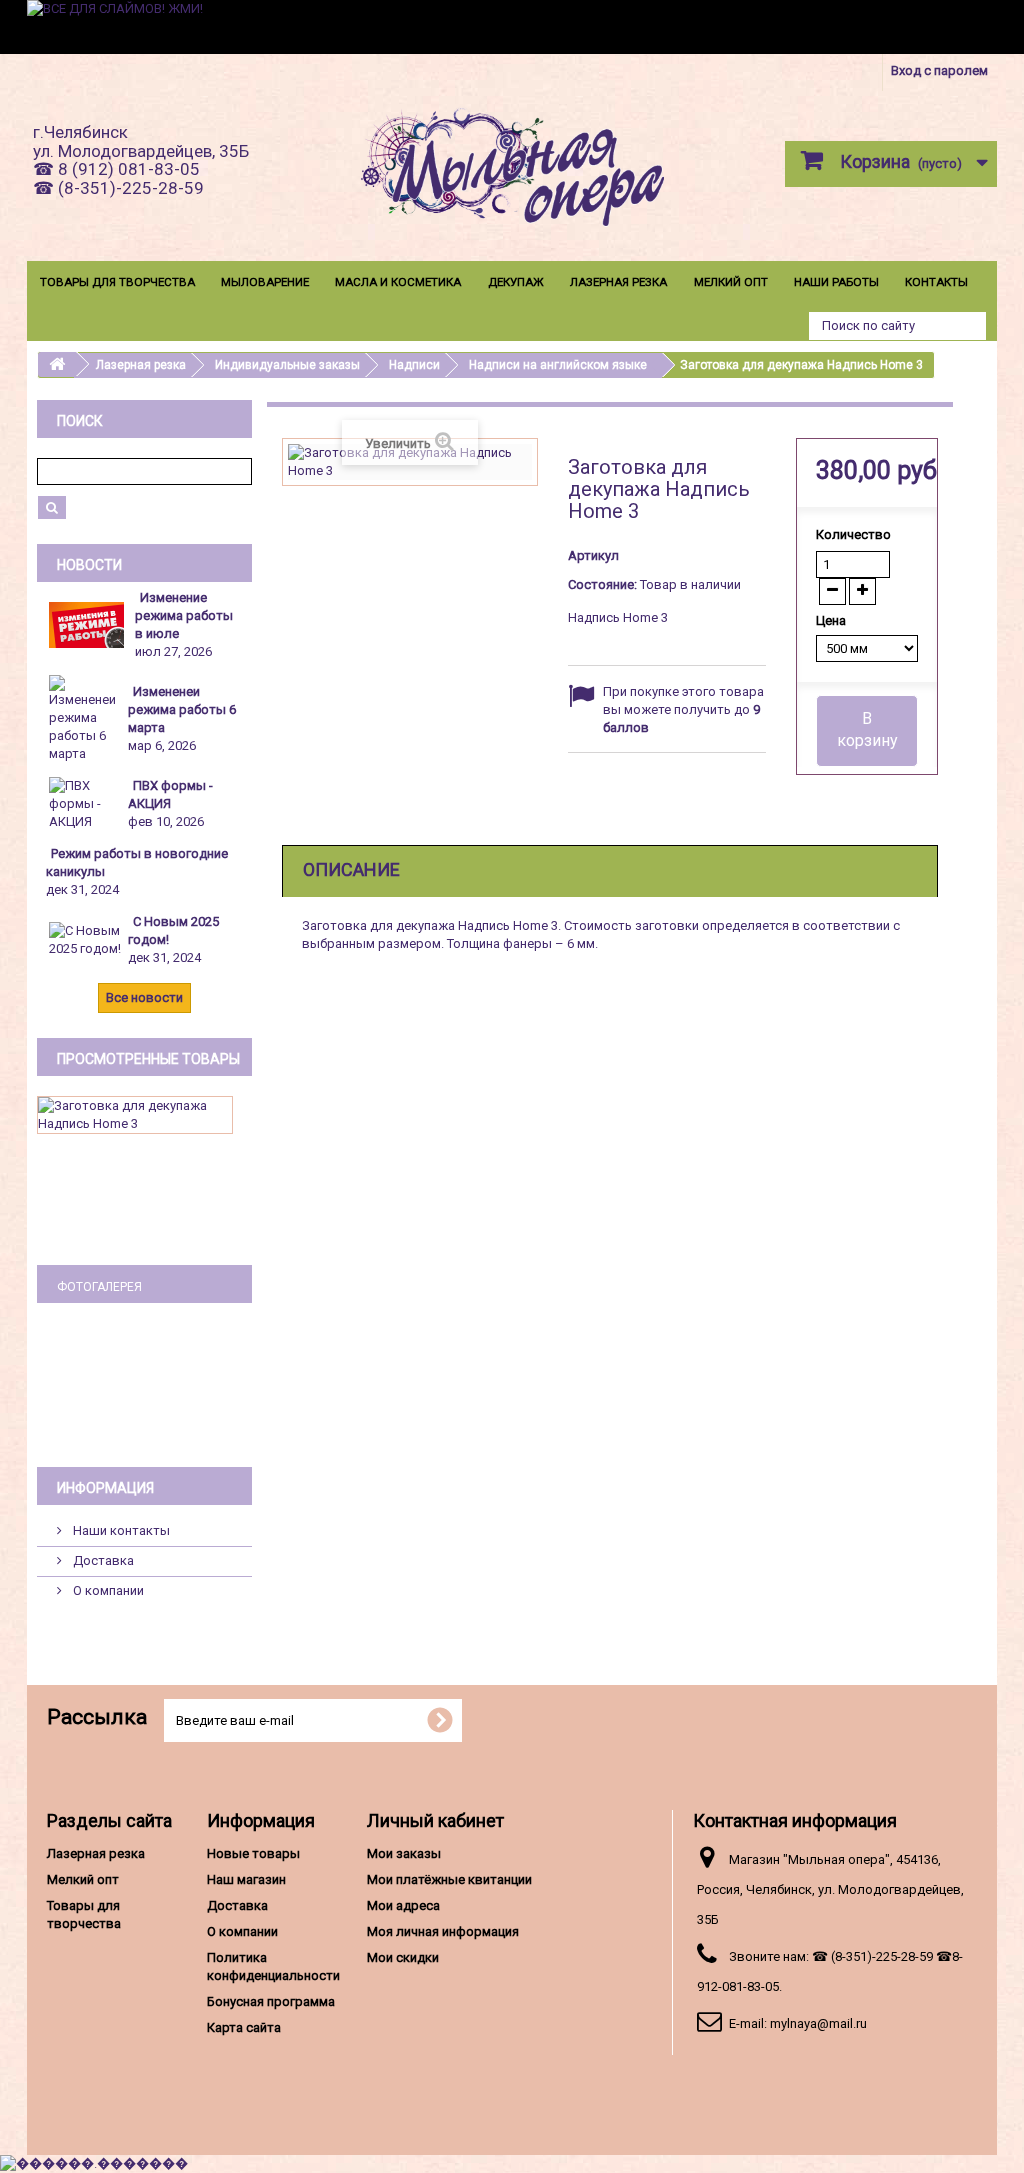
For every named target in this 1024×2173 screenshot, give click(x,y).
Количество (853, 534)
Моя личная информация (443, 1931)
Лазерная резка (618, 282)
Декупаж (516, 282)
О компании (107, 1590)
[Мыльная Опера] (511, 171)
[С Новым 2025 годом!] (88, 939)
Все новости (144, 997)
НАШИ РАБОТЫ (836, 282)
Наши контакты (120, 1530)
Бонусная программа (271, 2001)
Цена (832, 620)
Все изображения (144, 1419)
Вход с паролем (939, 70)
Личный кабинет (435, 1820)
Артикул (593, 555)
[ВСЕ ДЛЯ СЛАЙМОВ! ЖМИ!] (512, 27)
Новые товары (253, 1853)
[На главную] (57, 364)
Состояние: (602, 584)
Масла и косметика (398, 282)
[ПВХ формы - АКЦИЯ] (88, 803)
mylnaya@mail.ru (818, 2023)
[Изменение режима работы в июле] (86, 624)
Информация (105, 1488)
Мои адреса (403, 1905)
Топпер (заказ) (145, 1383)
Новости (89, 565)
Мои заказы (404, 1853)
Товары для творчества (117, 282)
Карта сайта (244, 2027)
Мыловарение (265, 282)
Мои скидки (403, 1957)
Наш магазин (246, 1879)
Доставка (102, 1560)
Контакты (936, 282)
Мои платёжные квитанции (449, 1879)
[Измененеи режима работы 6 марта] (88, 718)
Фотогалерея (99, 1287)
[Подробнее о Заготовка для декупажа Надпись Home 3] (135, 1115)
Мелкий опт (731, 282)
